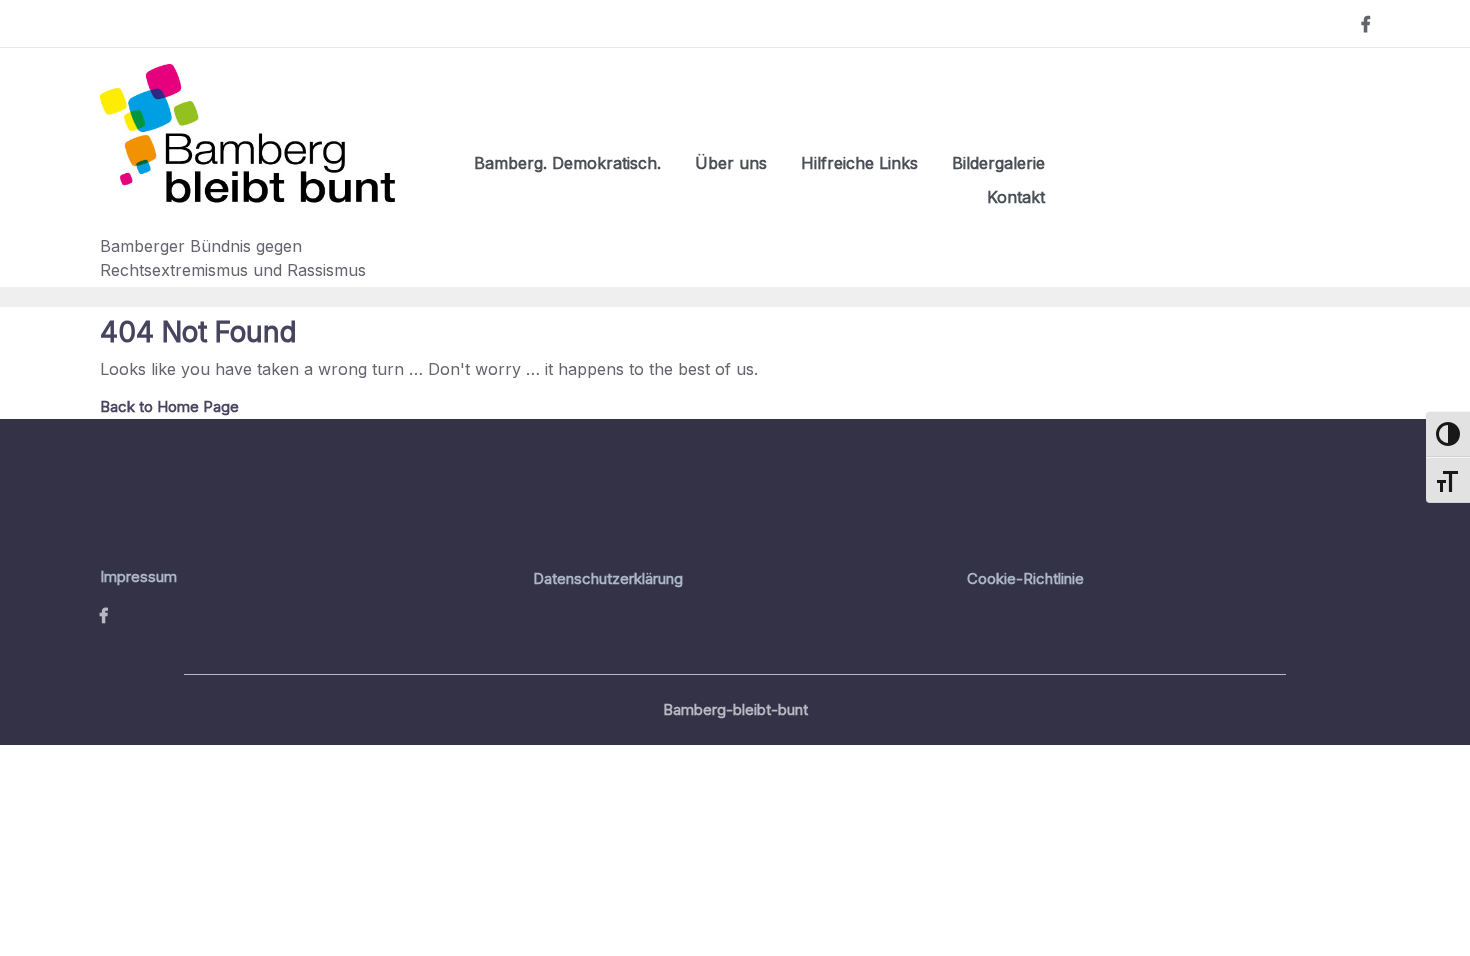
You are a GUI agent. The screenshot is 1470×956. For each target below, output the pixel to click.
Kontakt (1016, 197)
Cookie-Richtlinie (1025, 578)
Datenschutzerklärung (608, 578)
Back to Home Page (169, 406)
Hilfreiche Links (859, 163)
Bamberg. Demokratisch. (567, 163)
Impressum (138, 576)
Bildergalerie (998, 163)
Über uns (731, 163)
